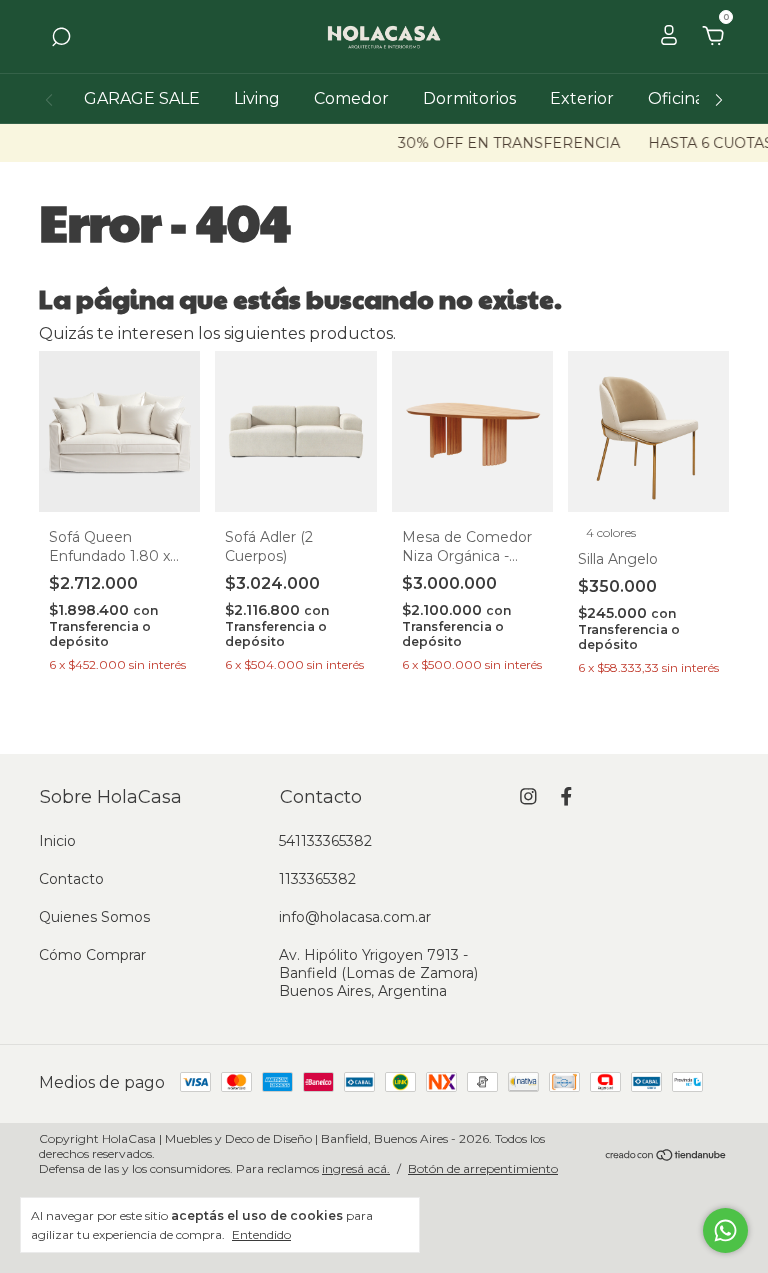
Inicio (57, 841)
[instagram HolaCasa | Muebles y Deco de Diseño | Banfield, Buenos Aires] (528, 796)
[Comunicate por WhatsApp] (725, 1230)
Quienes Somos (94, 917)
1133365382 (317, 879)
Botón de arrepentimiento (483, 1168)
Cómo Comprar (92, 955)
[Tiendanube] (666, 1156)
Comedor (351, 98)
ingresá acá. (356, 1168)
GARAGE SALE (142, 98)
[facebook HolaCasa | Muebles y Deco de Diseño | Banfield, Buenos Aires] (566, 796)
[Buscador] (61, 37)
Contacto (71, 879)
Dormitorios (469, 98)
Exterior (582, 98)
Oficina (676, 98)
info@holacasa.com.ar (355, 917)
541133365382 (325, 841)
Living (257, 98)
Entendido (261, 1234)
